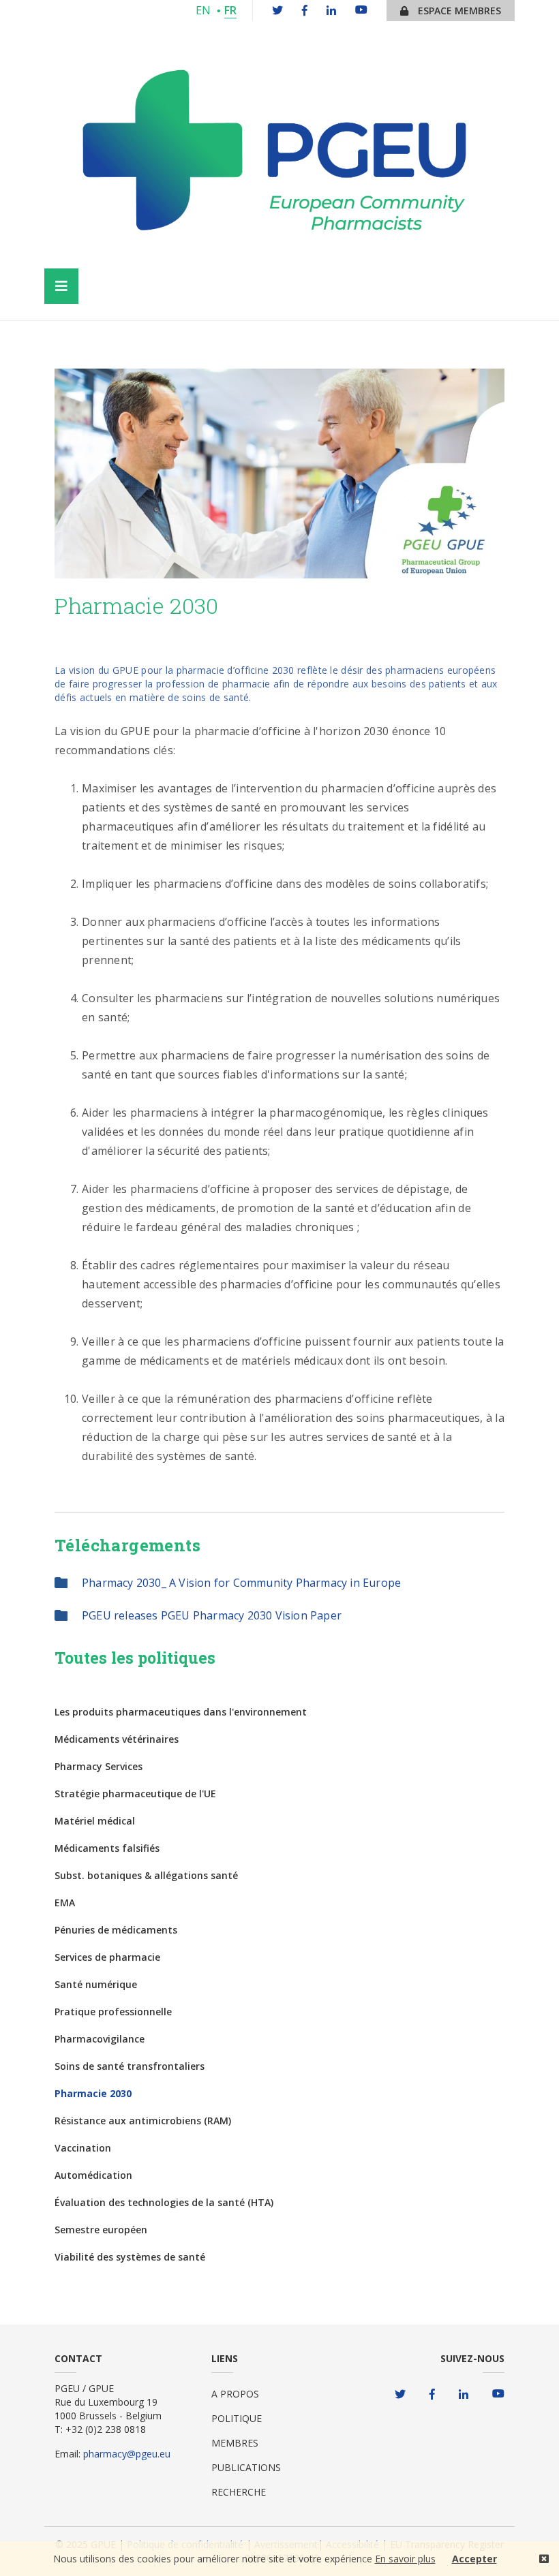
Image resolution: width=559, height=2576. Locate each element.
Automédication (93, 2175)
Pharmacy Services (99, 1766)
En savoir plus (405, 2559)
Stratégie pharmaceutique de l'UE (135, 1794)
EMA (65, 1903)
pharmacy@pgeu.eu (127, 2454)
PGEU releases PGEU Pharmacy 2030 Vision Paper (212, 1615)
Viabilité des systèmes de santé (130, 2257)
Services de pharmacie (107, 1957)
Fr (230, 10)
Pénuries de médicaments (116, 1930)
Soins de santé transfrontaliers (130, 2066)
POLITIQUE (237, 2418)
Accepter (474, 2559)
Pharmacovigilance (100, 2039)
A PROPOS (235, 2394)
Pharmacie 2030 (93, 2093)
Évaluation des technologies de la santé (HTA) (164, 2202)
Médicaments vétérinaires (117, 1739)
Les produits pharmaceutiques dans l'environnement (181, 1712)
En (203, 10)
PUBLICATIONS (246, 2467)
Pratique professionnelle (113, 2012)
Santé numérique (96, 1984)
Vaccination (83, 2148)
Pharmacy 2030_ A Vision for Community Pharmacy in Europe (241, 1583)
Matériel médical (95, 1821)
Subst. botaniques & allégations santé (146, 1875)
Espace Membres (458, 11)
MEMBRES (235, 2443)
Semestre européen (101, 2230)
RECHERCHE (239, 2492)
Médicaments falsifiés (107, 1848)
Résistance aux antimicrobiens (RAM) (143, 2121)
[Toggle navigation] (61, 286)
